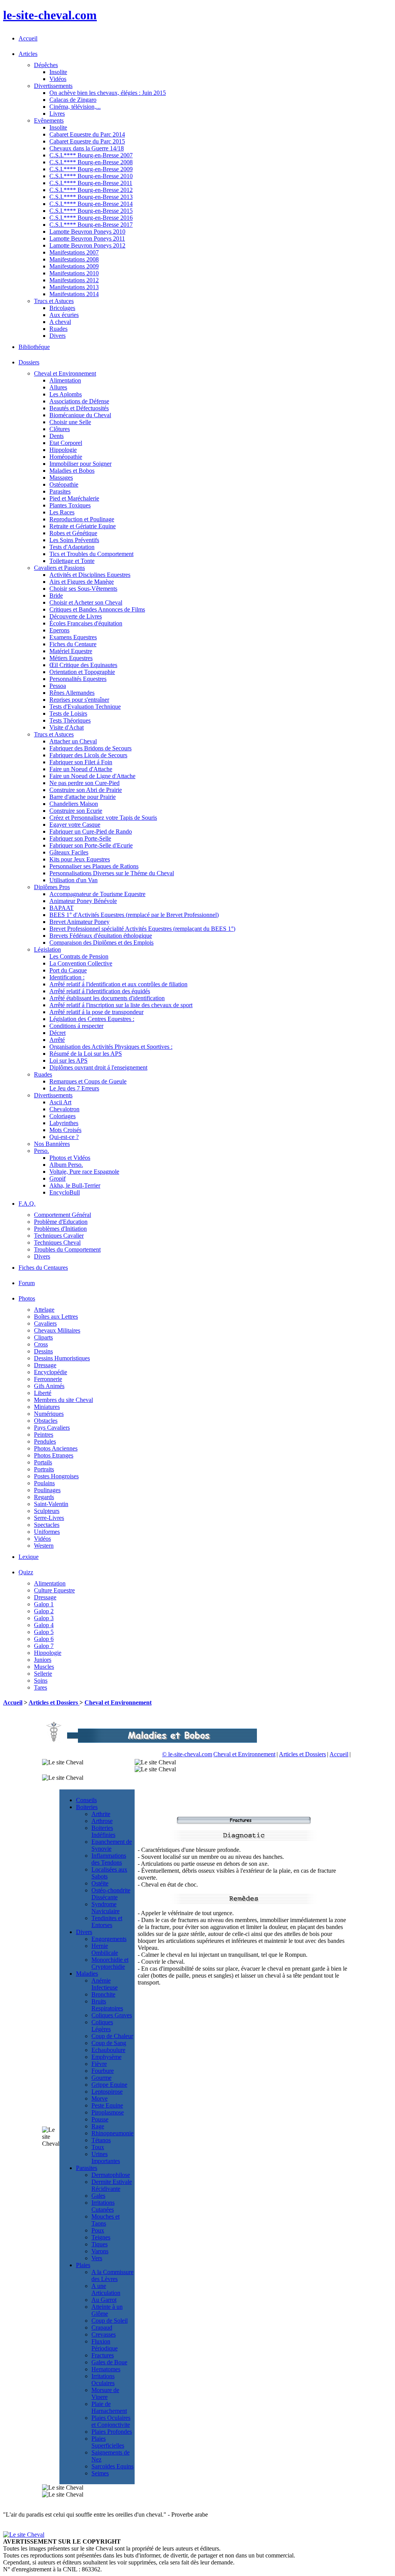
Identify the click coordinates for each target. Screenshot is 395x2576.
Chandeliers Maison (74, 804)
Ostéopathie (64, 484)
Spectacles (47, 1525)
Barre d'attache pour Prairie (83, 797)
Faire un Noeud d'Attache (81, 769)
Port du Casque (68, 970)
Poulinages (47, 1490)
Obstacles (46, 1421)
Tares (41, 1687)
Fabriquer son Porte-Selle (80, 838)
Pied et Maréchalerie (74, 498)
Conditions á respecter (76, 1026)
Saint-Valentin (51, 1504)
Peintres (44, 1435)
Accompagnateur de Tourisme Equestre (97, 894)
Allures (58, 387)
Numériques (49, 1414)
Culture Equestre (54, 1590)
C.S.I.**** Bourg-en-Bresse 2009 (91, 169)
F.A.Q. (27, 1204)
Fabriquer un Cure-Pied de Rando (91, 831)
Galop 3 (44, 1618)
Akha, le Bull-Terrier (75, 1185)
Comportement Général (62, 1215)
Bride (56, 596)
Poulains (44, 1483)
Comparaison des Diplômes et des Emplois (101, 943)
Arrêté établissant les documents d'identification (107, 998)
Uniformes (47, 1532)
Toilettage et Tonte (72, 561)
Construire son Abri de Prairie (86, 790)
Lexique (29, 1557)
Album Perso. (66, 1165)
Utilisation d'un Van (73, 880)
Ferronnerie (48, 1379)
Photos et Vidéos (70, 1158)
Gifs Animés (49, 1386)
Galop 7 (44, 1646)
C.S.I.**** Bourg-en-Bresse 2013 (91, 197)
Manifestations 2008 (74, 259)
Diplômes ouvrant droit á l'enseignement (98, 1067)
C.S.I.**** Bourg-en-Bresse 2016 (91, 218)
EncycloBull (65, 1192)
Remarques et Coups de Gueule (88, 1081)
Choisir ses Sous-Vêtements (83, 589)
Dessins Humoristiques (62, 1358)
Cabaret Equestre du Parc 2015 (87, 141)
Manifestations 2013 (74, 287)
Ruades (58, 329)
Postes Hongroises (56, 1476)
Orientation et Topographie (82, 672)
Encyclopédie (51, 1372)
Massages (61, 478)
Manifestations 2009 (74, 266)
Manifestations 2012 (74, 280)
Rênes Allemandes (72, 693)
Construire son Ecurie (76, 811)
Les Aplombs (66, 394)
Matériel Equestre (71, 651)
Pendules (45, 1441)
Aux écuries (64, 315)
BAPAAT (62, 908)
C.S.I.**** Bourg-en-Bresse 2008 (91, 162)
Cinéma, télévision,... (75, 107)
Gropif (57, 1178)
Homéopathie (66, 457)
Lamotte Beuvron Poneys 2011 (87, 238)
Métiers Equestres (71, 658)
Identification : (67, 977)
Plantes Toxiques (70, 505)
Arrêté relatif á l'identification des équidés (100, 991)
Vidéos (58, 79)
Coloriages (62, 1116)
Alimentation (65, 380)
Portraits (44, 1469)
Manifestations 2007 (74, 252)
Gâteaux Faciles (69, 852)
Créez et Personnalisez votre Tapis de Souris (103, 818)
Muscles (44, 1667)
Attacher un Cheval (73, 741)
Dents (57, 436)
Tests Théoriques (70, 720)
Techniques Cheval (57, 1243)
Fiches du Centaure (73, 644)
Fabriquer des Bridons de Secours (90, 748)
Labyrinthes (64, 1123)
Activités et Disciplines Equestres (90, 575)
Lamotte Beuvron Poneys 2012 (87, 245)
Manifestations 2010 (74, 273)
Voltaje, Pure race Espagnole (84, 1172)
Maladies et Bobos (72, 471)
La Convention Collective (81, 963)
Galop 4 (44, 1625)
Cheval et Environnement (118, 1702)
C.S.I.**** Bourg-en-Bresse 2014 (91, 204)
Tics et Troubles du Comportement (91, 554)
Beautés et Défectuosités (79, 408)
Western (44, 1546)
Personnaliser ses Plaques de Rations (94, 866)
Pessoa (58, 686)
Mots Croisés (65, 1130)
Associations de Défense (79, 401)
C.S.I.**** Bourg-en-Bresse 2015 (91, 211)
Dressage (45, 1365)
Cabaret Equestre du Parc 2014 (87, 134)
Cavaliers (45, 1323)
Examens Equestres (73, 637)
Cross (41, 1344)
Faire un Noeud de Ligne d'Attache (92, 776)
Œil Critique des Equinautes (83, 665)
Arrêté (57, 1040)
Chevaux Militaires (57, 1330)
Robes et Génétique (73, 533)
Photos (27, 1298)
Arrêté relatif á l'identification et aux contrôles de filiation (118, 984)
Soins (41, 1681)
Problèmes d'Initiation (60, 1229)
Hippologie (63, 450)
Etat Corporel (66, 443)
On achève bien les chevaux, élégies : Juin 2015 (108, 93)
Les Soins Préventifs (74, 540)
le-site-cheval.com (50, 15)
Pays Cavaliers (52, 1428)
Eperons (59, 630)
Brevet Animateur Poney (79, 922)
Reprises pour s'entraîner (79, 700)
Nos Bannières (52, 1144)
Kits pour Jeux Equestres (80, 859)
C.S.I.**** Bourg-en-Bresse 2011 (91, 183)
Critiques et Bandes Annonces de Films (97, 609)
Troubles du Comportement (67, 1249)
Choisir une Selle (70, 422)
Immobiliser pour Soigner (80, 464)
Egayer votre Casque (75, 825)
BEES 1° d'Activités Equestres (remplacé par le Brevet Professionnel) (134, 915)
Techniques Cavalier (59, 1236)
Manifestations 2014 (74, 294)
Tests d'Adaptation (72, 547)
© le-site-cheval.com (187, 1754)
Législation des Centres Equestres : (92, 1019)
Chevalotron (64, 1109)
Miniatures (47, 1407)
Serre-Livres (49, 1518)
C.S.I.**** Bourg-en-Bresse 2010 (91, 176)
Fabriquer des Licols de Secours (88, 755)
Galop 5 (44, 1632)
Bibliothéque (34, 347)
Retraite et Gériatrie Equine (83, 526)
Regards (44, 1497)
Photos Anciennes (56, 1448)
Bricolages (62, 308)
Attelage (44, 1310)
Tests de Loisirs (68, 713)
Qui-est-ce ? (64, 1137)
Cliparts (43, 1337)
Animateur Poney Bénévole (83, 901)
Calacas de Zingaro (73, 100)
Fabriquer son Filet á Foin (81, 762)
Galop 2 (44, 1611)
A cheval (60, 322)
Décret (57, 1033)
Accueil (28, 38)
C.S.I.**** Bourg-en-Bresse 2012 (91, 190)
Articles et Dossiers (54, 1702)
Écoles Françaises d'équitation (86, 623)
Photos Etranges (54, 1455)
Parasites (60, 491)
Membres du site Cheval (63, 1400)
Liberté (43, 1393)
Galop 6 (44, 1639)
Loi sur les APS (68, 1061)
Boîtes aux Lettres (56, 1317)
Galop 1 (44, 1604)
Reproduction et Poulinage (82, 519)
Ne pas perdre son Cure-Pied (84, 783)
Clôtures (60, 429)
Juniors (43, 1660)
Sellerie (43, 1674)
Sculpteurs (47, 1511)
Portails (43, 1462)
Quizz (26, 1572)
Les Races (62, 512)
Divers (57, 336)
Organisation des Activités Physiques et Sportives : (111, 1047)
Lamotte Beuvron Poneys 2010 (87, 232)
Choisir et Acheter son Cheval (86, 602)
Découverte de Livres (76, 616)
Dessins (43, 1351)
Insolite (58, 72)
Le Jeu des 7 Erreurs (74, 1088)
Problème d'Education (61, 1222)
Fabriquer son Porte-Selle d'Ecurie (91, 845)
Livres (57, 114)
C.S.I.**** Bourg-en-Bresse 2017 (91, 225)
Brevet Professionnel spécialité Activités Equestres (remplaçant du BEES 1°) (142, 929)
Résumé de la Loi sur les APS (86, 1054)
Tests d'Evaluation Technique (85, 707)
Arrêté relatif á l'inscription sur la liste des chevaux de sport (121, 1005)
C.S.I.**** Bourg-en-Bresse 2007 (91, 155)
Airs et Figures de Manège (82, 582)
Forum (27, 1283)
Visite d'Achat (67, 727)
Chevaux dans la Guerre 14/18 (87, 148)
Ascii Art (60, 1102)
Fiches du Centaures (43, 1268)
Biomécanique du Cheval (80, 415)
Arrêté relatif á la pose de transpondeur (96, 1012)
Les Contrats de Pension (79, 956)
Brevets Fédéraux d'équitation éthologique (101, 936)
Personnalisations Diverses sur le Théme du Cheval (112, 873)
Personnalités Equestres (78, 679)
